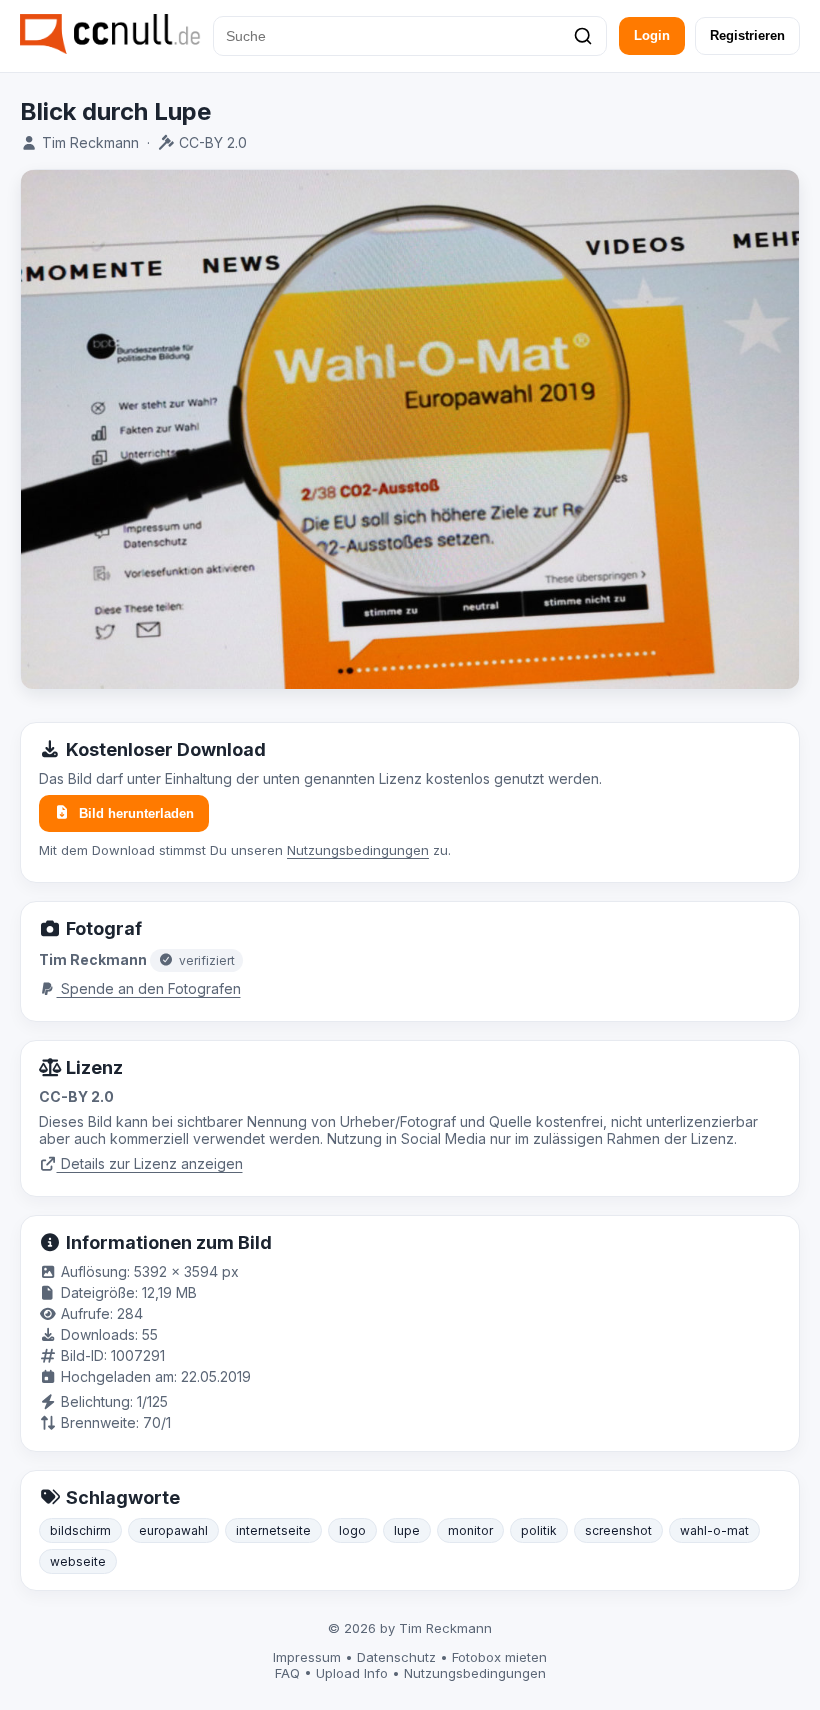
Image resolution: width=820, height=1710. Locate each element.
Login (652, 35)
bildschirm (80, 1530)
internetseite (273, 1530)
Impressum (307, 1657)
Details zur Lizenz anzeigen (150, 1163)
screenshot (618, 1530)
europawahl (173, 1530)
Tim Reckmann (90, 142)
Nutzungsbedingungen (358, 850)
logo (352, 1530)
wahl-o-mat (714, 1530)
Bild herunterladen (136, 813)
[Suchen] (583, 36)
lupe (407, 1530)
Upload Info (352, 1673)
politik (539, 1530)
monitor (470, 1530)
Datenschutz (396, 1657)
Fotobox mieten (499, 1657)
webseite (78, 1561)
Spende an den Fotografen (149, 988)
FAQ (287, 1673)
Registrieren (747, 35)
